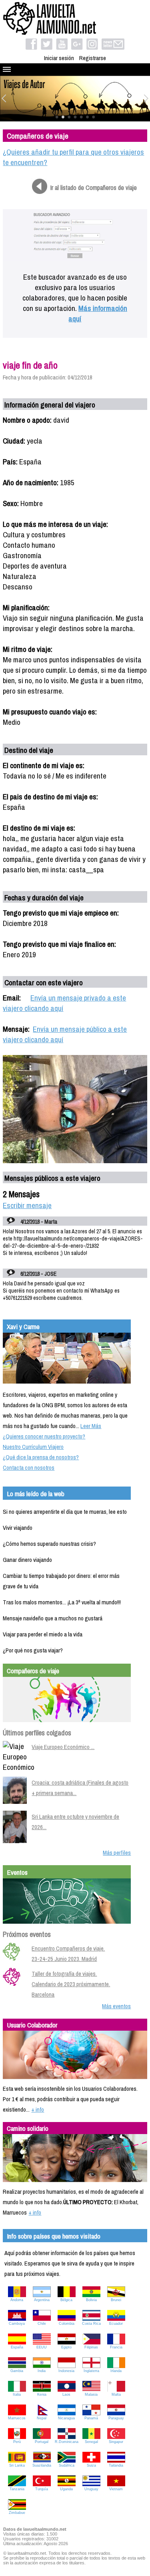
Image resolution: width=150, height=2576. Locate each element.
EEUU (42, 2347)
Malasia (91, 2394)
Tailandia (116, 2465)
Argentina (42, 2300)
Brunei (116, 2300)
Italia (17, 2394)
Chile (42, 2324)
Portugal (42, 2442)
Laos (66, 2394)
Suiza (91, 2465)
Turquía (42, 2489)
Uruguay (91, 2489)
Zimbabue (17, 2513)
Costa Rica (91, 2324)
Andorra (17, 2300)
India (42, 2371)
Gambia (17, 2371)
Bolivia (91, 2300)
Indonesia (66, 2371)
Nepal (42, 2418)
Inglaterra (91, 2371)
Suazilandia (42, 2465)
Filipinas (91, 2347)
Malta (116, 2394)
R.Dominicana (67, 2442)
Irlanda (116, 2371)
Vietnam (116, 2489)
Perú (17, 2442)
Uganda (66, 2489)
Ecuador (116, 2324)
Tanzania (17, 2489)
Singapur (116, 2442)
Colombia (67, 2324)
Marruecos (17, 2418)
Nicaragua (66, 2418)
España (17, 2347)
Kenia (42, 2394)
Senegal (91, 2442)
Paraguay (116, 2418)
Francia (116, 2347)
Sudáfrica (67, 2465)
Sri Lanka (17, 2465)
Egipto (66, 2347)
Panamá (91, 2418)
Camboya (17, 2324)
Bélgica (66, 2300)
